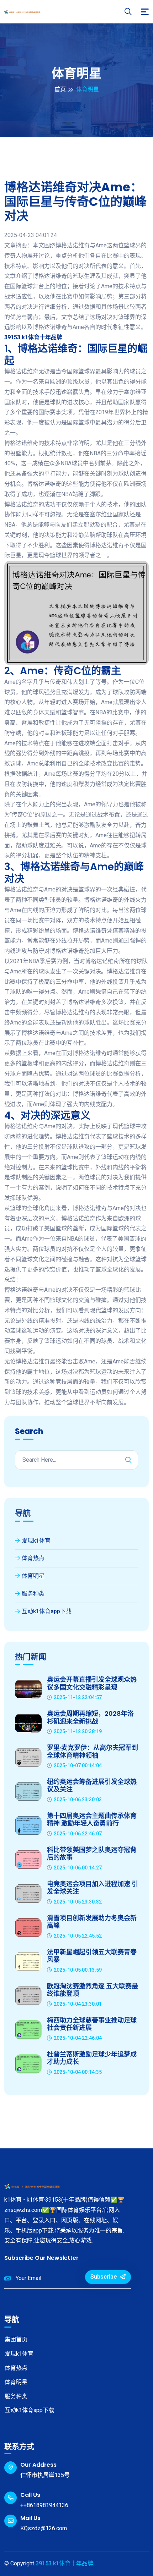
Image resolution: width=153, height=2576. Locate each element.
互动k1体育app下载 (47, 1611)
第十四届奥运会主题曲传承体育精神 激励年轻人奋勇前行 (92, 1820)
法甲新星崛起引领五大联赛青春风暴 (92, 1956)
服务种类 (33, 1594)
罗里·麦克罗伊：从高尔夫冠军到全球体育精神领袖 (93, 1751)
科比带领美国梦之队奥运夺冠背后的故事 (92, 1854)
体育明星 (33, 1576)
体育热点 (33, 1558)
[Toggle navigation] (145, 12)
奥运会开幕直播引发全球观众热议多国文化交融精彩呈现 (92, 1683)
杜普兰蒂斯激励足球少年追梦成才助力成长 (92, 2058)
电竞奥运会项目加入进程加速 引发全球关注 (93, 1888)
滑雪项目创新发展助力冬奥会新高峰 (92, 1922)
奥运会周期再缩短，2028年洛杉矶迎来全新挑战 (90, 1717)
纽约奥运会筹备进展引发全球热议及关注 (92, 1786)
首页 (60, 89)
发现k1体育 (36, 1541)
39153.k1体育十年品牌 (64, 2563)
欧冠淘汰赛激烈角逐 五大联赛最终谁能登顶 (93, 1990)
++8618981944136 (44, 2505)
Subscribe (104, 2277)
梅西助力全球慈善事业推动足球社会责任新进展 (92, 2024)
